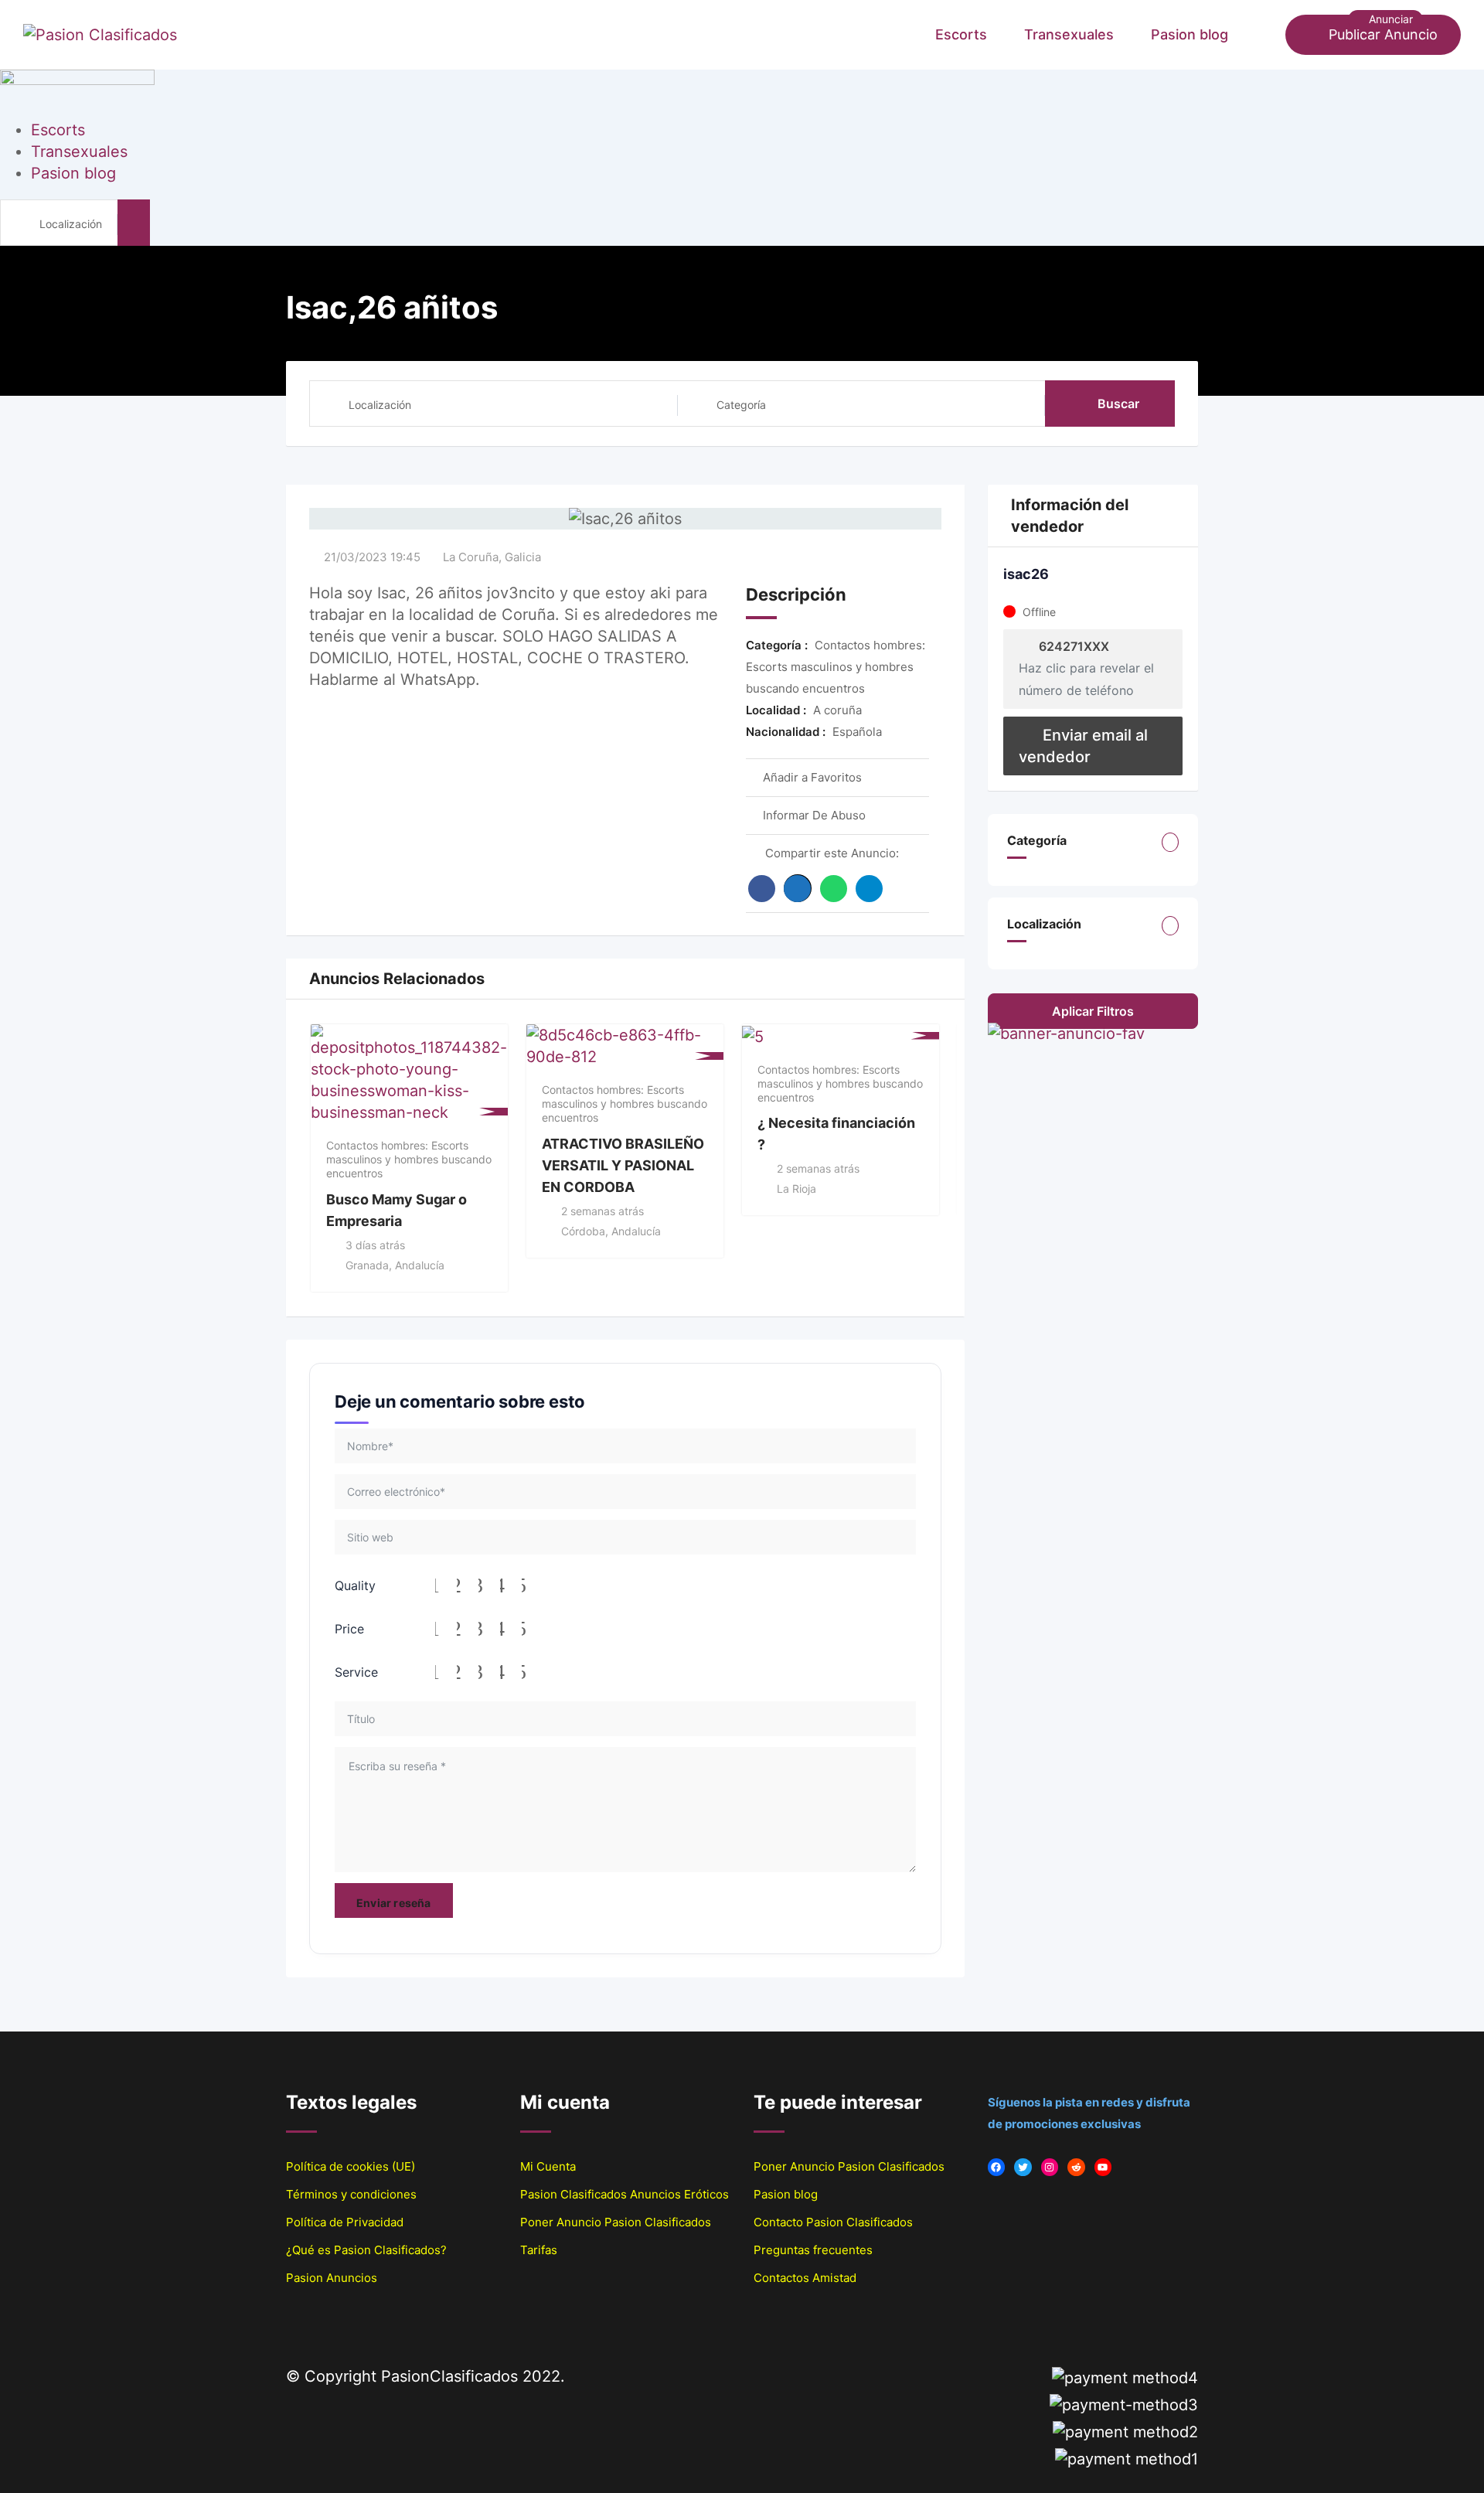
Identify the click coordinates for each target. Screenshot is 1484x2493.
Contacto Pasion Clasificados (833, 2222)
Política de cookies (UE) (351, 2166)
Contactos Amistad (805, 2278)
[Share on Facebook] (762, 889)
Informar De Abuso (814, 815)
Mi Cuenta (548, 2166)
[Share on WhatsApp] (834, 889)
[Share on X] (798, 888)
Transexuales (1069, 34)
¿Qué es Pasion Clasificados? (366, 2250)
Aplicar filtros (1093, 1011)
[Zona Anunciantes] (1266, 35)
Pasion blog (1190, 34)
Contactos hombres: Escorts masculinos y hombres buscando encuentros (409, 1159)
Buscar (1118, 404)
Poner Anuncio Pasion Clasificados (616, 2222)
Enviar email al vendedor (1083, 746)
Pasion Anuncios (332, 2278)
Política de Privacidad (345, 2222)
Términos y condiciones (351, 2194)
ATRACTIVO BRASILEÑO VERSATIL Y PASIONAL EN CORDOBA (623, 1165)
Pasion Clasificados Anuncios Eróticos (625, 2194)
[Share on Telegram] (869, 889)
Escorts (961, 34)
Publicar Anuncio (1383, 34)
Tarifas (539, 2250)
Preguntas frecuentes (813, 2250)
